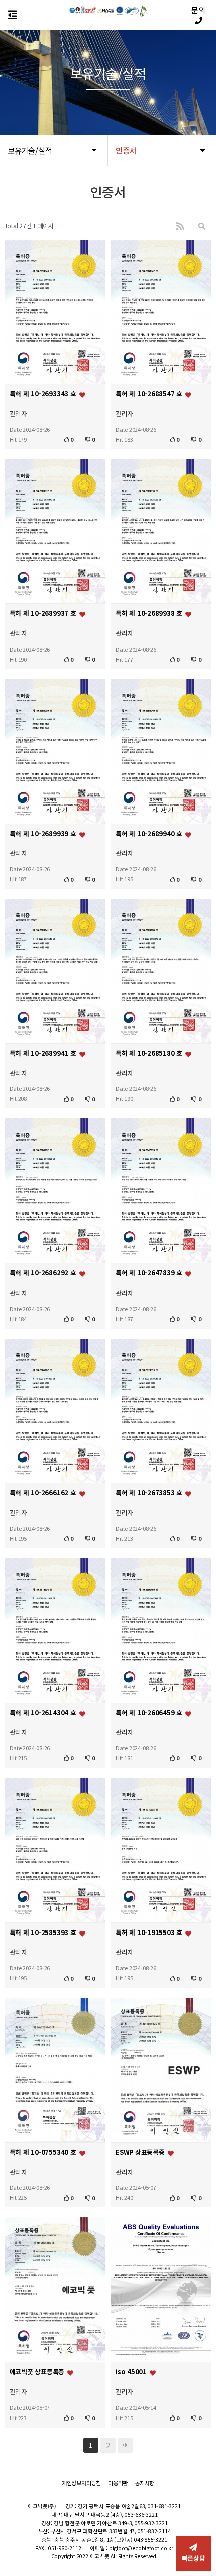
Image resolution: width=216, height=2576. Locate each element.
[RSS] (180, 226)
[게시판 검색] (202, 226)
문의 (198, 10)
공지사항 (144, 2483)
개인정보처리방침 (81, 2483)
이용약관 (118, 2483)
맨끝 (125, 2445)
